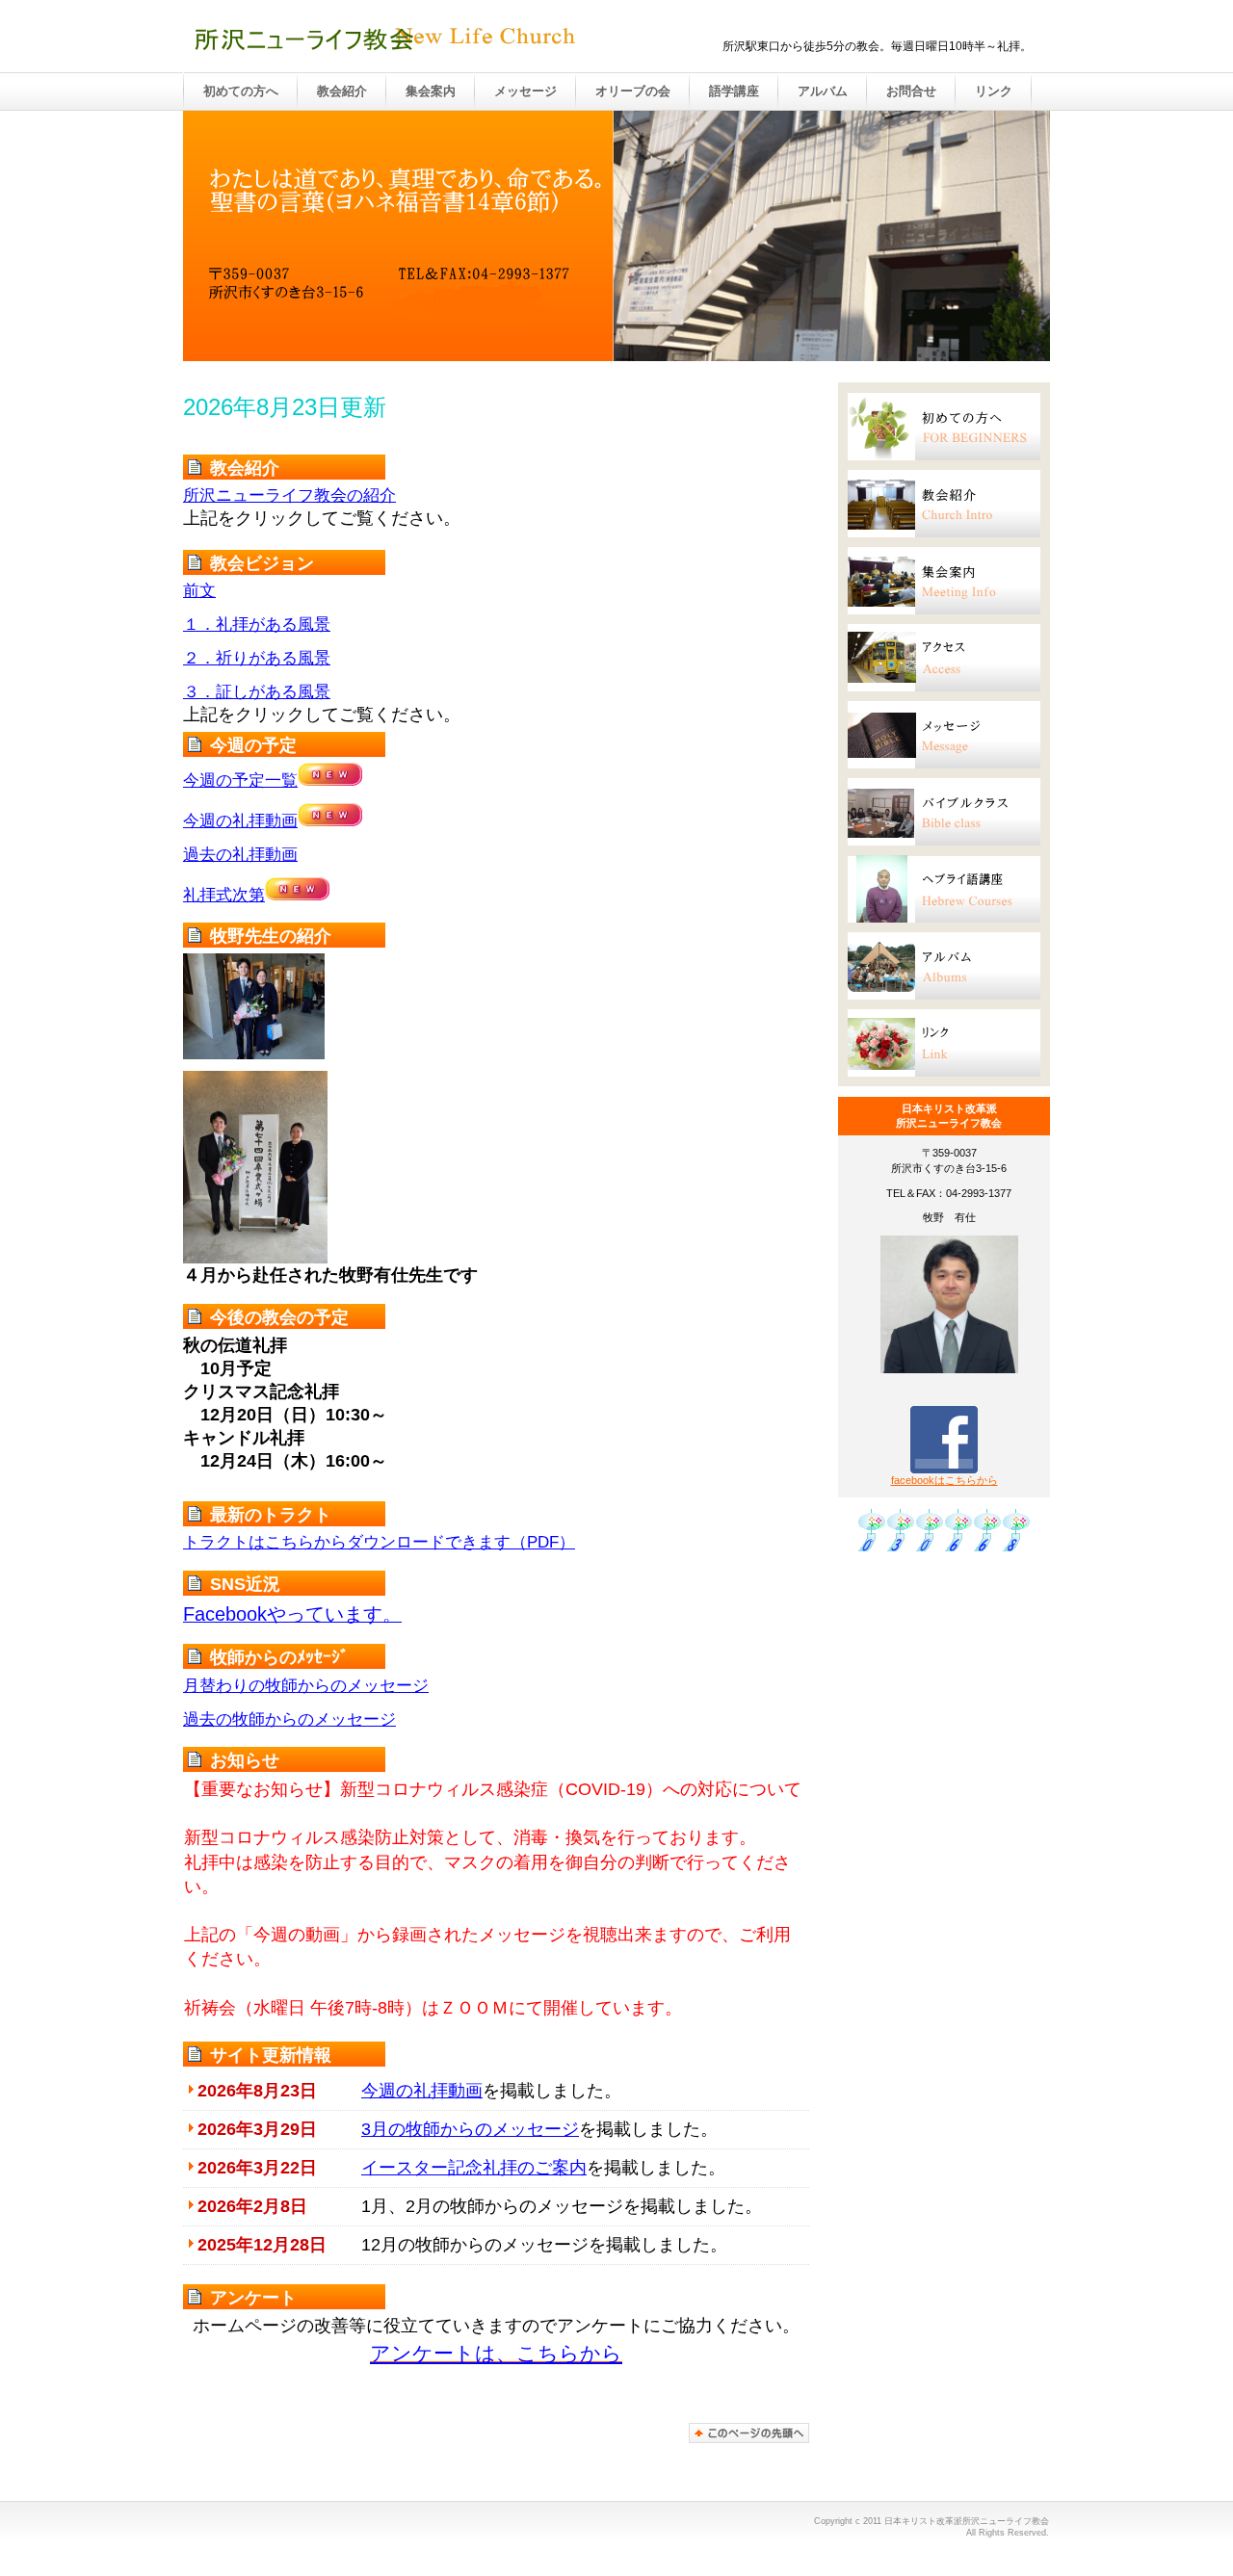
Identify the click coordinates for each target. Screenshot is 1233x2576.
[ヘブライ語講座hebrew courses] (944, 889)
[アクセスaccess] (944, 658)
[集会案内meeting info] (944, 581)
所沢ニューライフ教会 (385, 38)
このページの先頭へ (749, 2433)
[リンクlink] (944, 1043)
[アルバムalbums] (944, 966)
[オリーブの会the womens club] (944, 812)
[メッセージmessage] (944, 735)
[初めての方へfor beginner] (944, 427)
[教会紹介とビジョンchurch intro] (944, 504)
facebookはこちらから (944, 1480)
